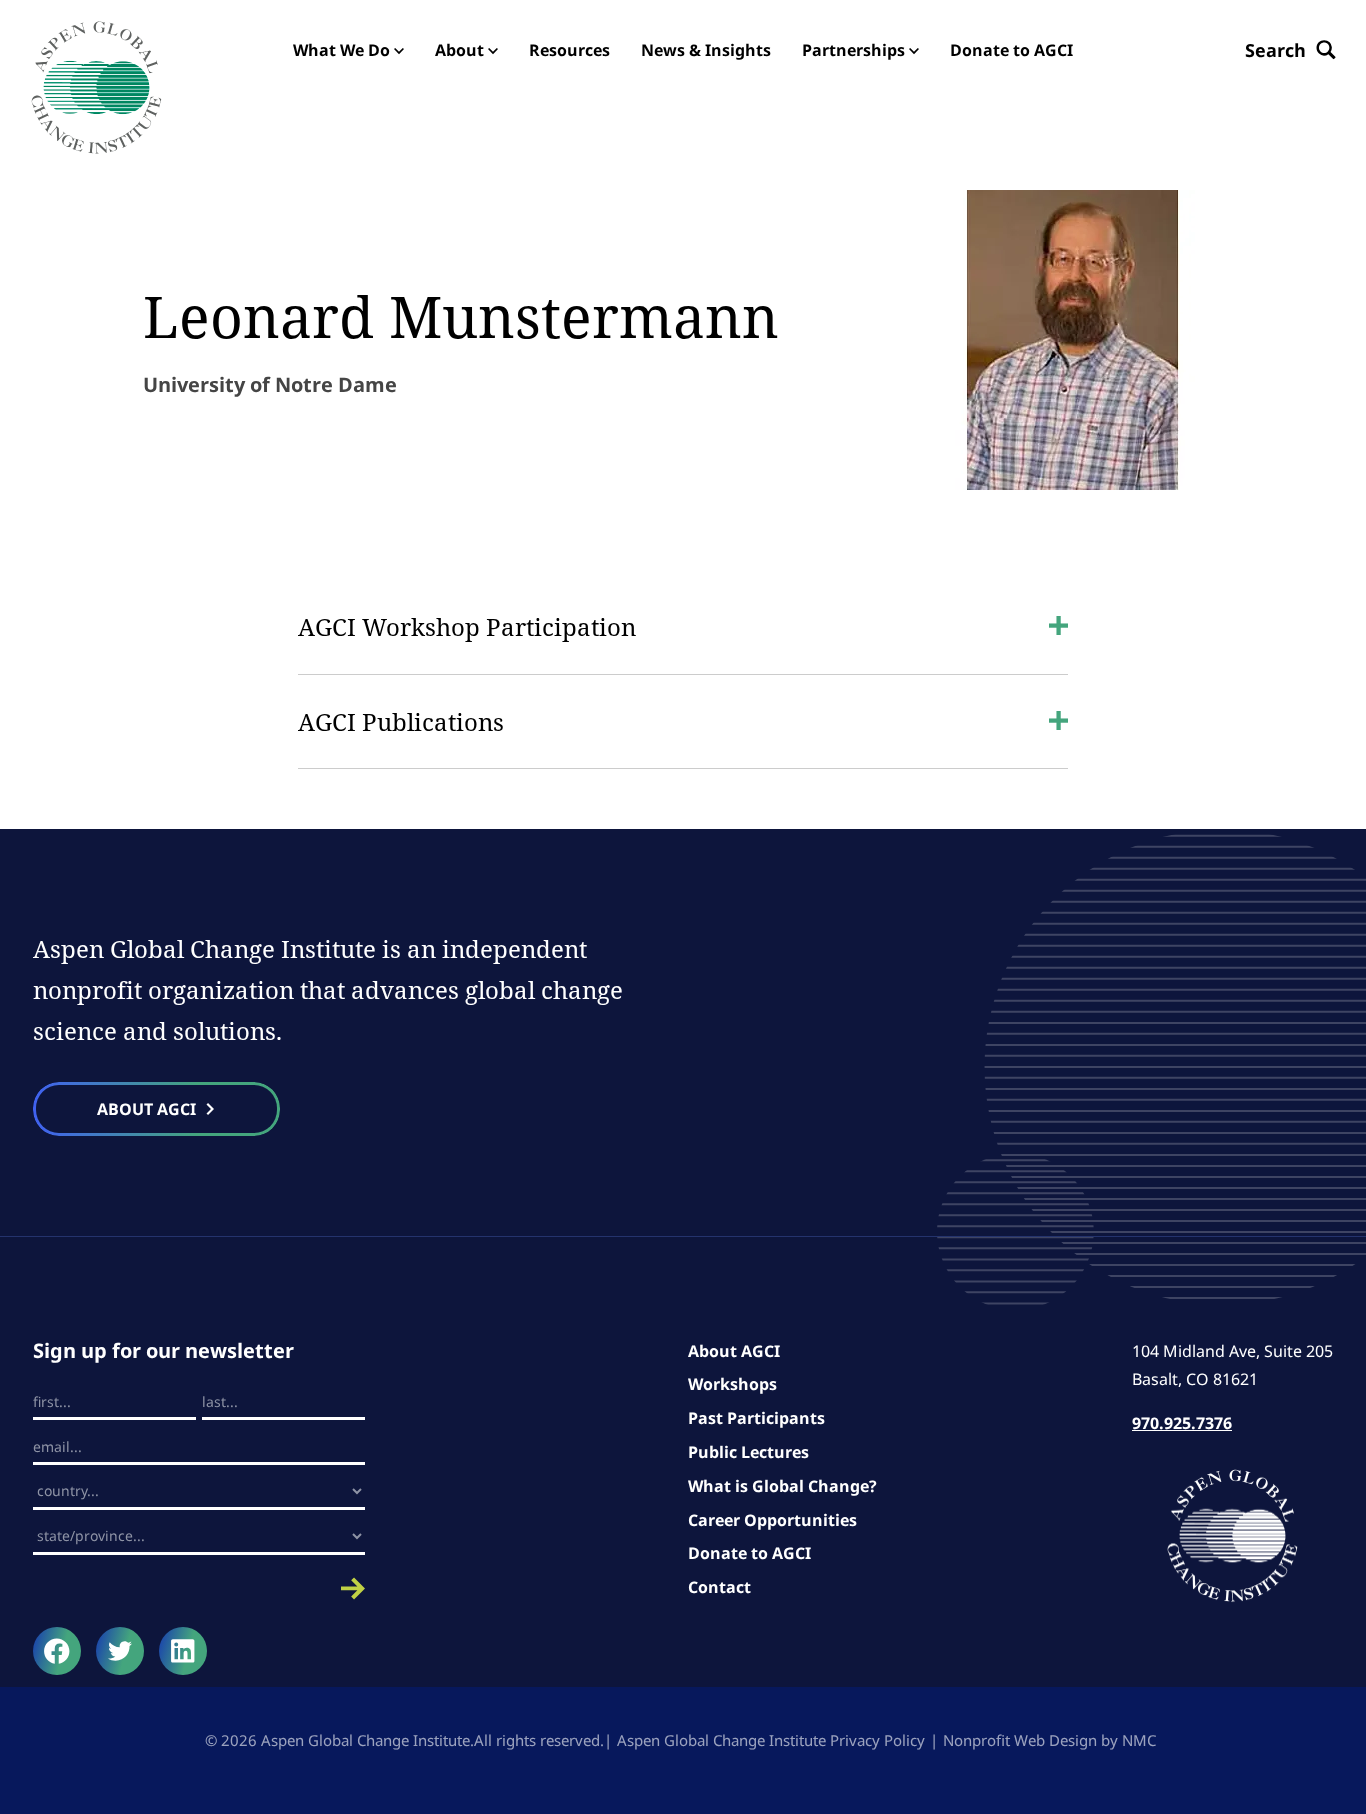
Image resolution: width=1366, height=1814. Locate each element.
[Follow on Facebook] (57, 1651)
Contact (719, 1587)
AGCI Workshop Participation (467, 626)
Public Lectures (748, 1452)
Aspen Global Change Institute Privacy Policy (771, 1740)
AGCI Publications (401, 721)
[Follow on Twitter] (120, 1651)
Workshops (732, 1384)
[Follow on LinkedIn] (183, 1651)
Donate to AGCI (749, 1553)
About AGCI (734, 1351)
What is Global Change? (782, 1486)
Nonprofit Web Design (1020, 1740)
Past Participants (756, 1418)
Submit (199, 1588)
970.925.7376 (1182, 1423)
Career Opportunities (772, 1520)
